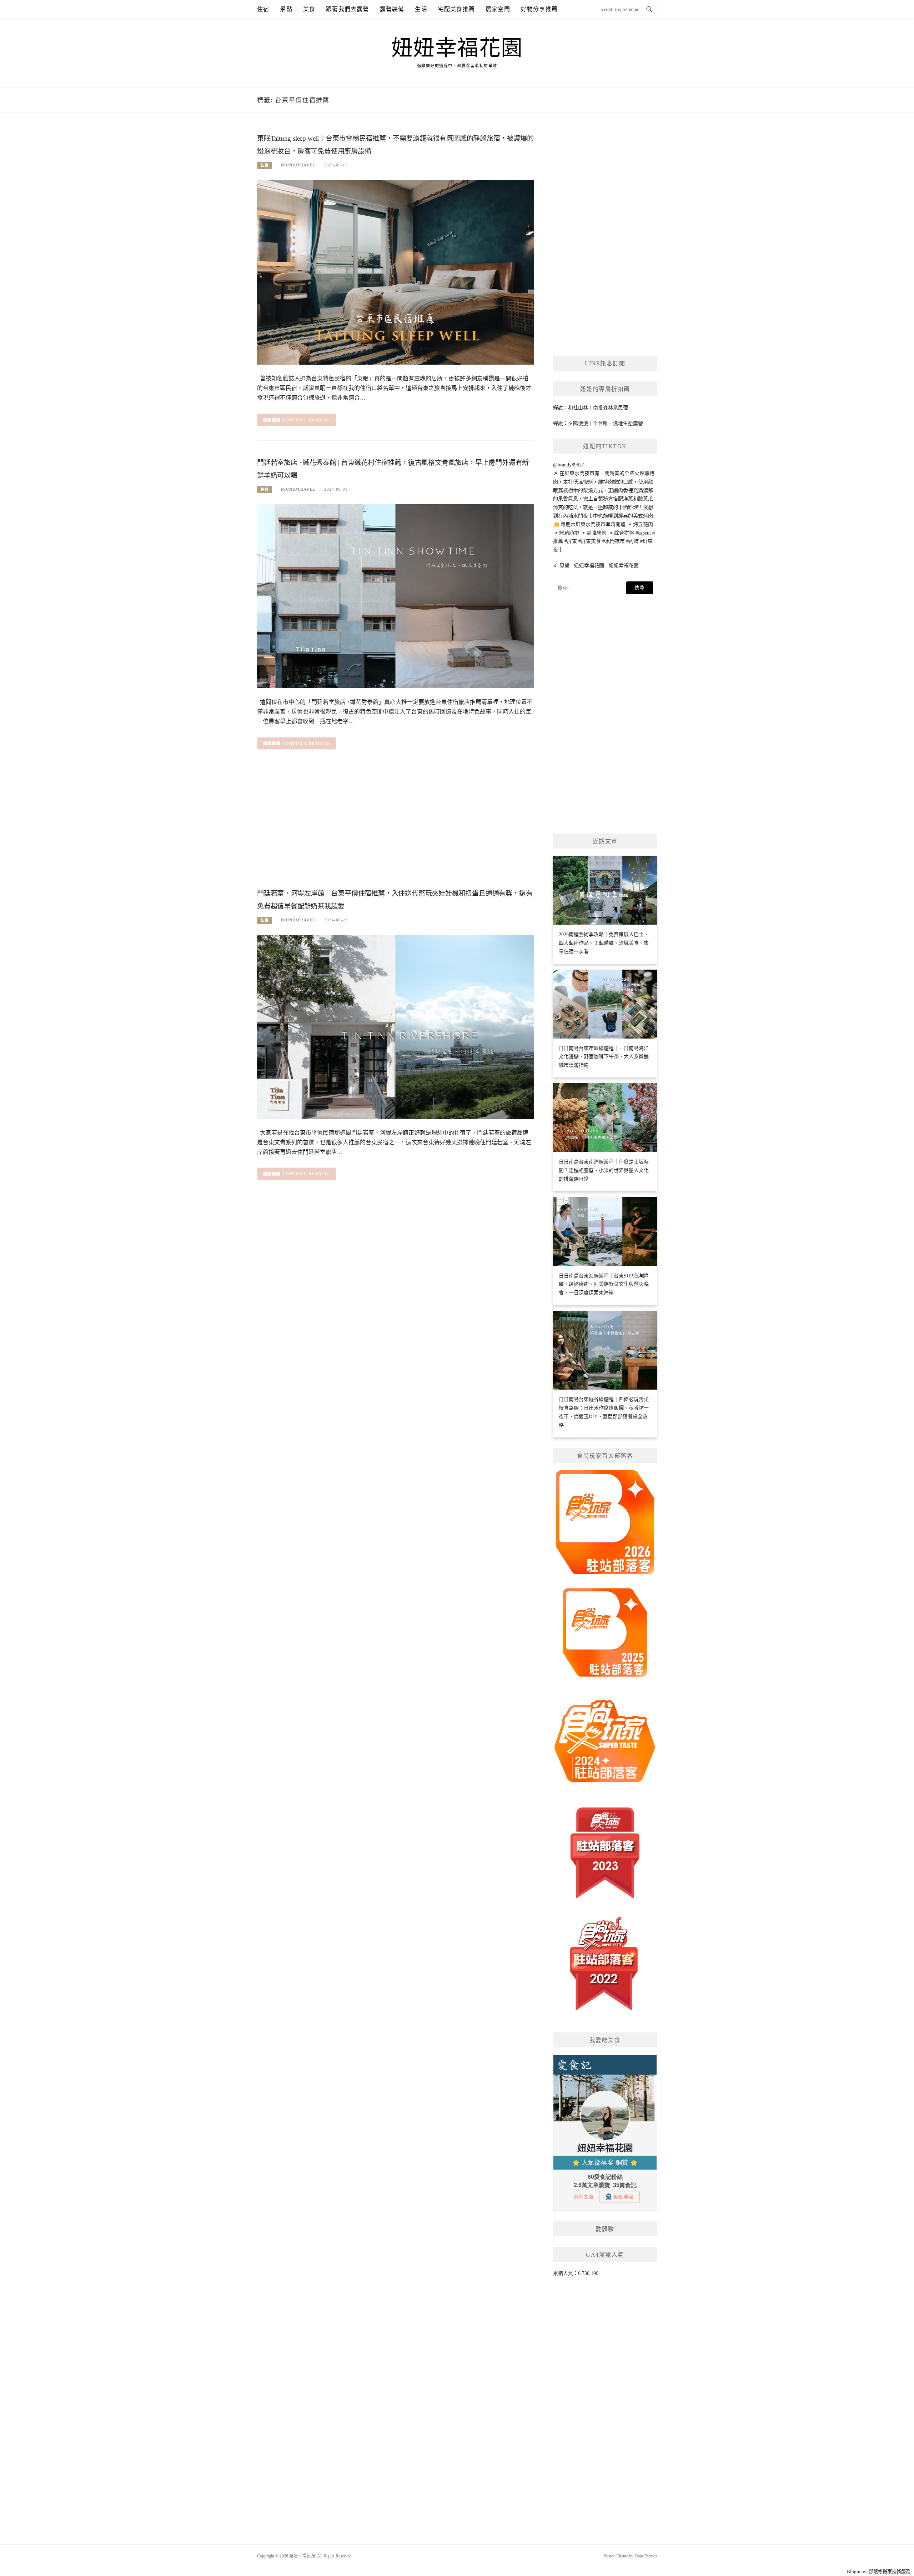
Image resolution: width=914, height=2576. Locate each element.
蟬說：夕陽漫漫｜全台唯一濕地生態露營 (598, 423)
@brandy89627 (569, 465)
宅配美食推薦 (456, 9)
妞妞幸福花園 (457, 48)
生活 (421, 9)
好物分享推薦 (539, 9)
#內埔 (632, 541)
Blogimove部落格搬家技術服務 (879, 2572)
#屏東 (571, 541)
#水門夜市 (614, 541)
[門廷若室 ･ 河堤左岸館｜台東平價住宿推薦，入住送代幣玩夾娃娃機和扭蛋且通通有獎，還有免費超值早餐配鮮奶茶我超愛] (395, 1027)
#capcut (643, 533)
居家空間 (498, 9)
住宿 (263, 9)
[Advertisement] (395, 829)
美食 (309, 9)
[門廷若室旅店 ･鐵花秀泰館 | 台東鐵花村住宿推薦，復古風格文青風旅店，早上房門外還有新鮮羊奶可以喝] (395, 596)
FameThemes (646, 2556)
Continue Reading (307, 420)
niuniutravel (298, 165)
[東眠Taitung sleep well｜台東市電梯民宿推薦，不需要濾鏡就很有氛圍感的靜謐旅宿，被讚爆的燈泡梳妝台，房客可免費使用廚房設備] (395, 272)
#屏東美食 (590, 541)
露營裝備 (392, 9)
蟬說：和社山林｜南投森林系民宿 (591, 408)
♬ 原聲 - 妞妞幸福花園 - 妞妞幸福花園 (596, 566)
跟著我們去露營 (347, 9)
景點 (286, 9)
